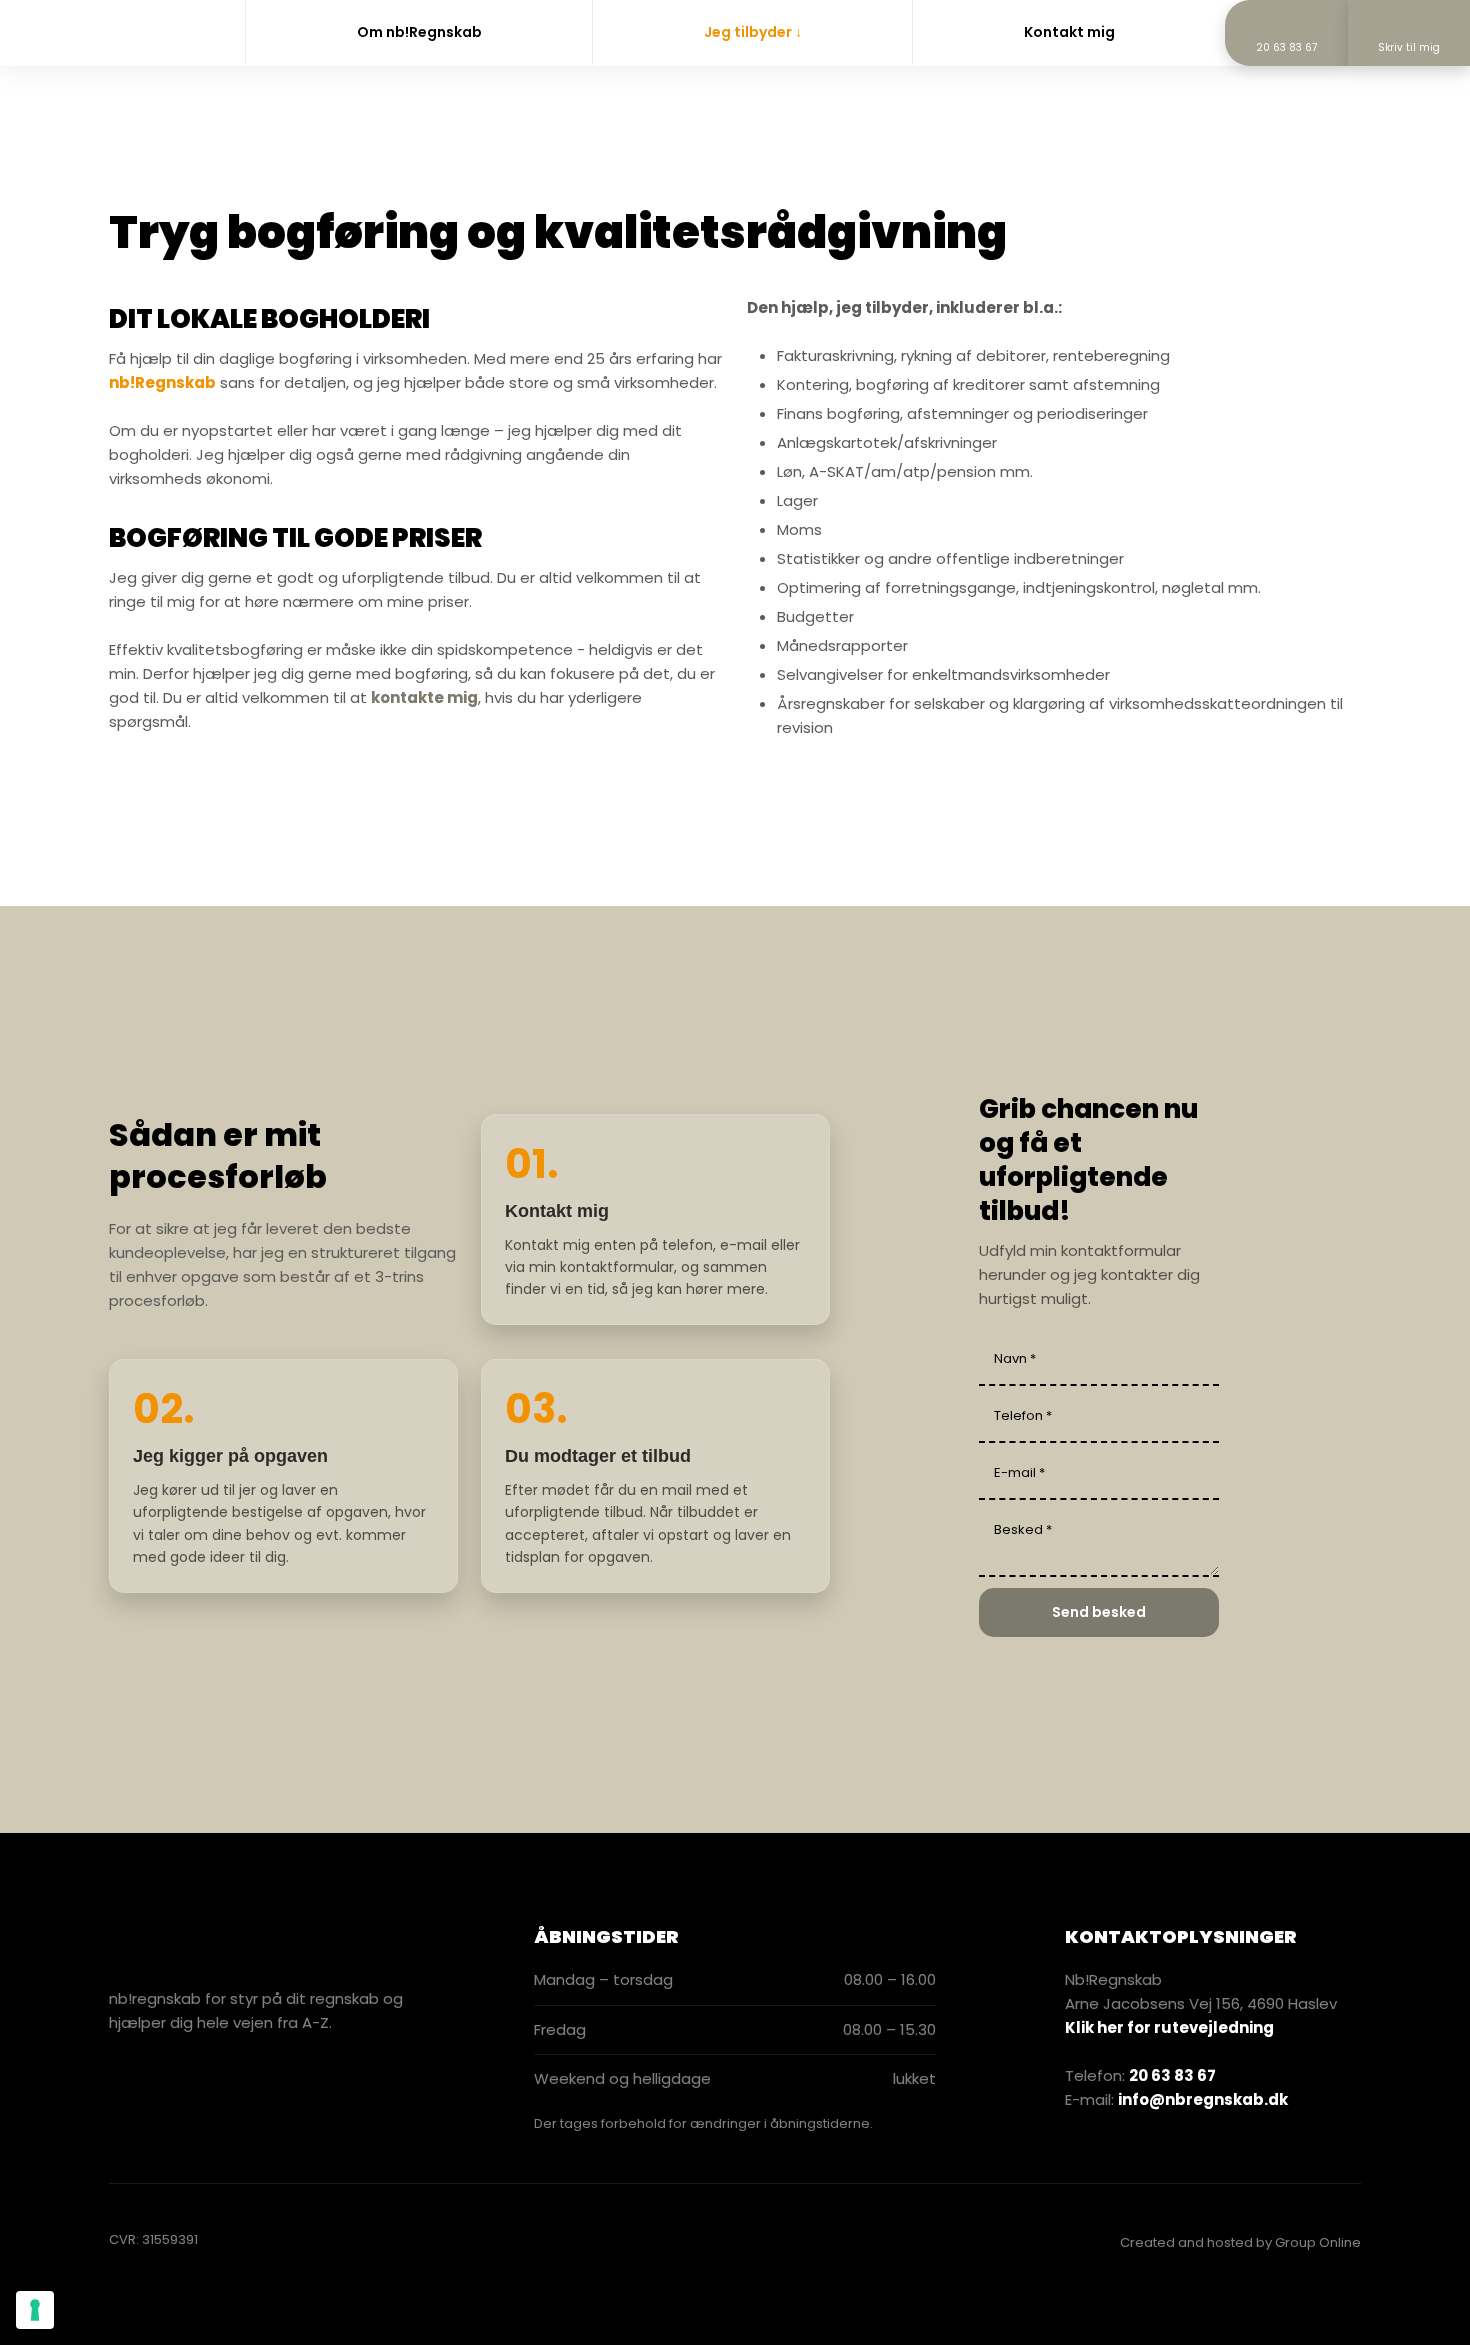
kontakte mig (424, 697)
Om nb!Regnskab (419, 32)
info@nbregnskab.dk (1203, 2099)
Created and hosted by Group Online (1240, 2242)
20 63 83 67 (1172, 2075)
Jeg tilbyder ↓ (753, 32)
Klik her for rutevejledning (1169, 2027)
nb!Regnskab (162, 382)
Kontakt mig (1069, 32)
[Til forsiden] (87, 32)
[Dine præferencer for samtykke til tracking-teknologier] (35, 2310)
